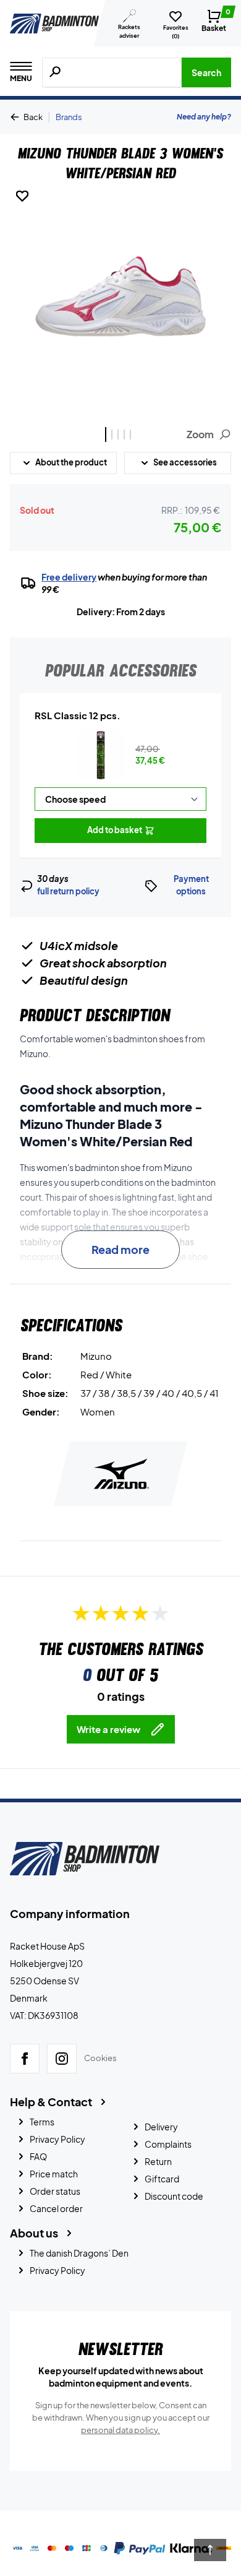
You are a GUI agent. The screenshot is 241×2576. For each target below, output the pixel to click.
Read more (120, 1249)
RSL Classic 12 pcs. (78, 715)
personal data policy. (120, 2430)
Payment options (191, 885)
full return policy (68, 891)
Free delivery (69, 577)
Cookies (100, 2058)
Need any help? (204, 117)
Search (206, 72)
